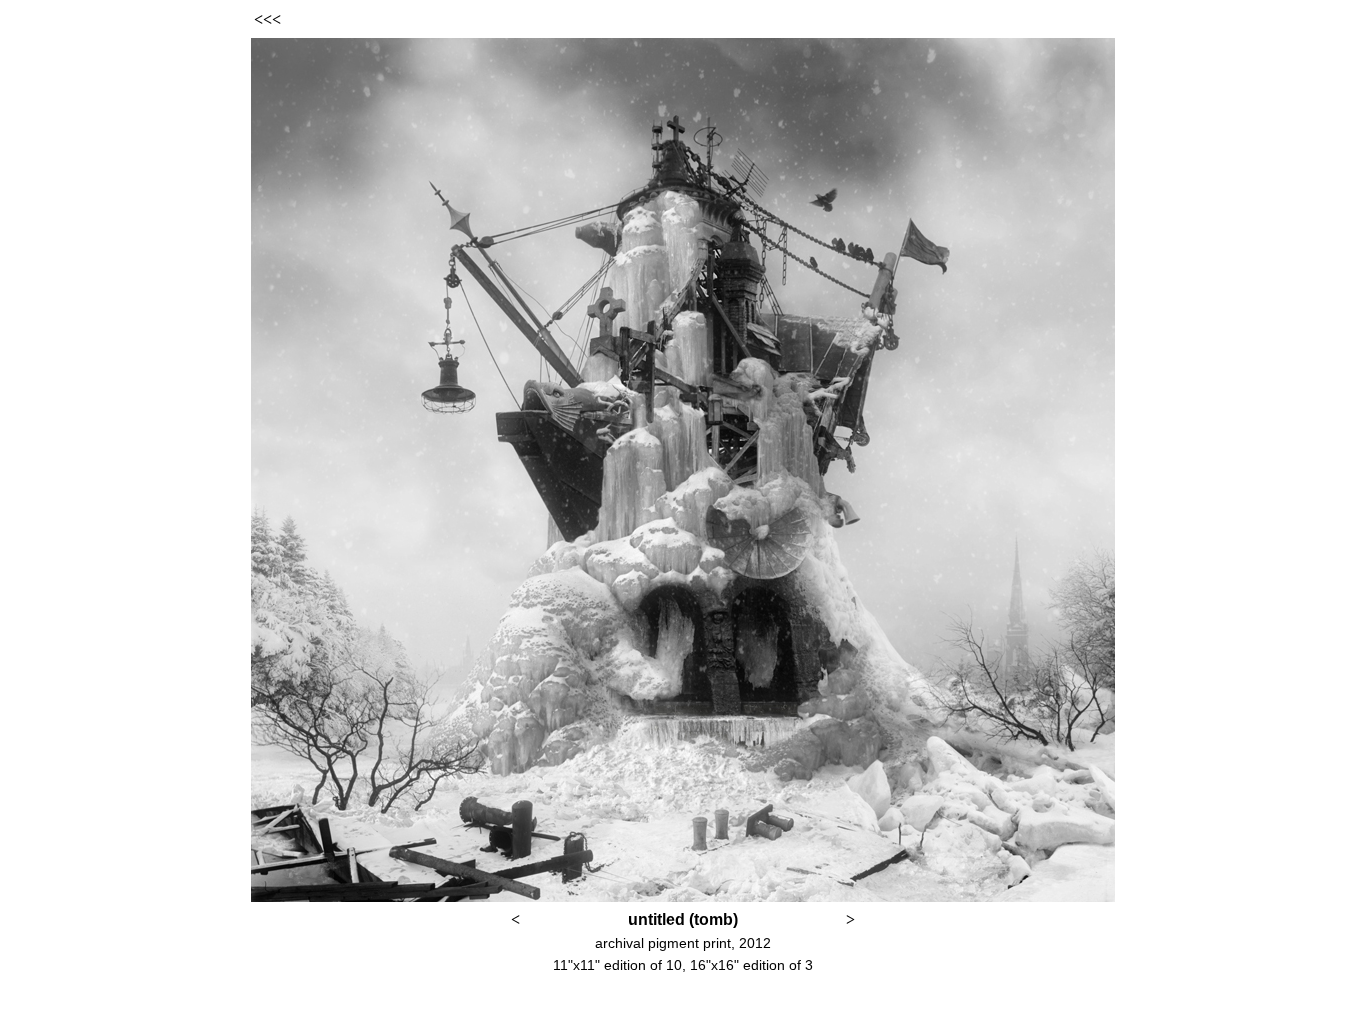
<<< (267, 19)
